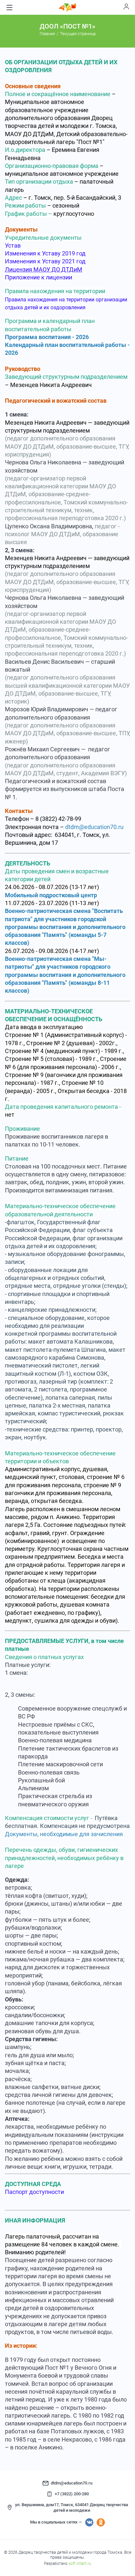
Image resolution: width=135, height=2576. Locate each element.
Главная (47, 34)
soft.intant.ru (80, 2564)
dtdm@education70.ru (96, 827)
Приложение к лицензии (39, 277)
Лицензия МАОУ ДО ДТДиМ (44, 269)
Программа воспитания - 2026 (47, 337)
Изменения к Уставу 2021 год (45, 261)
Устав (13, 245)
